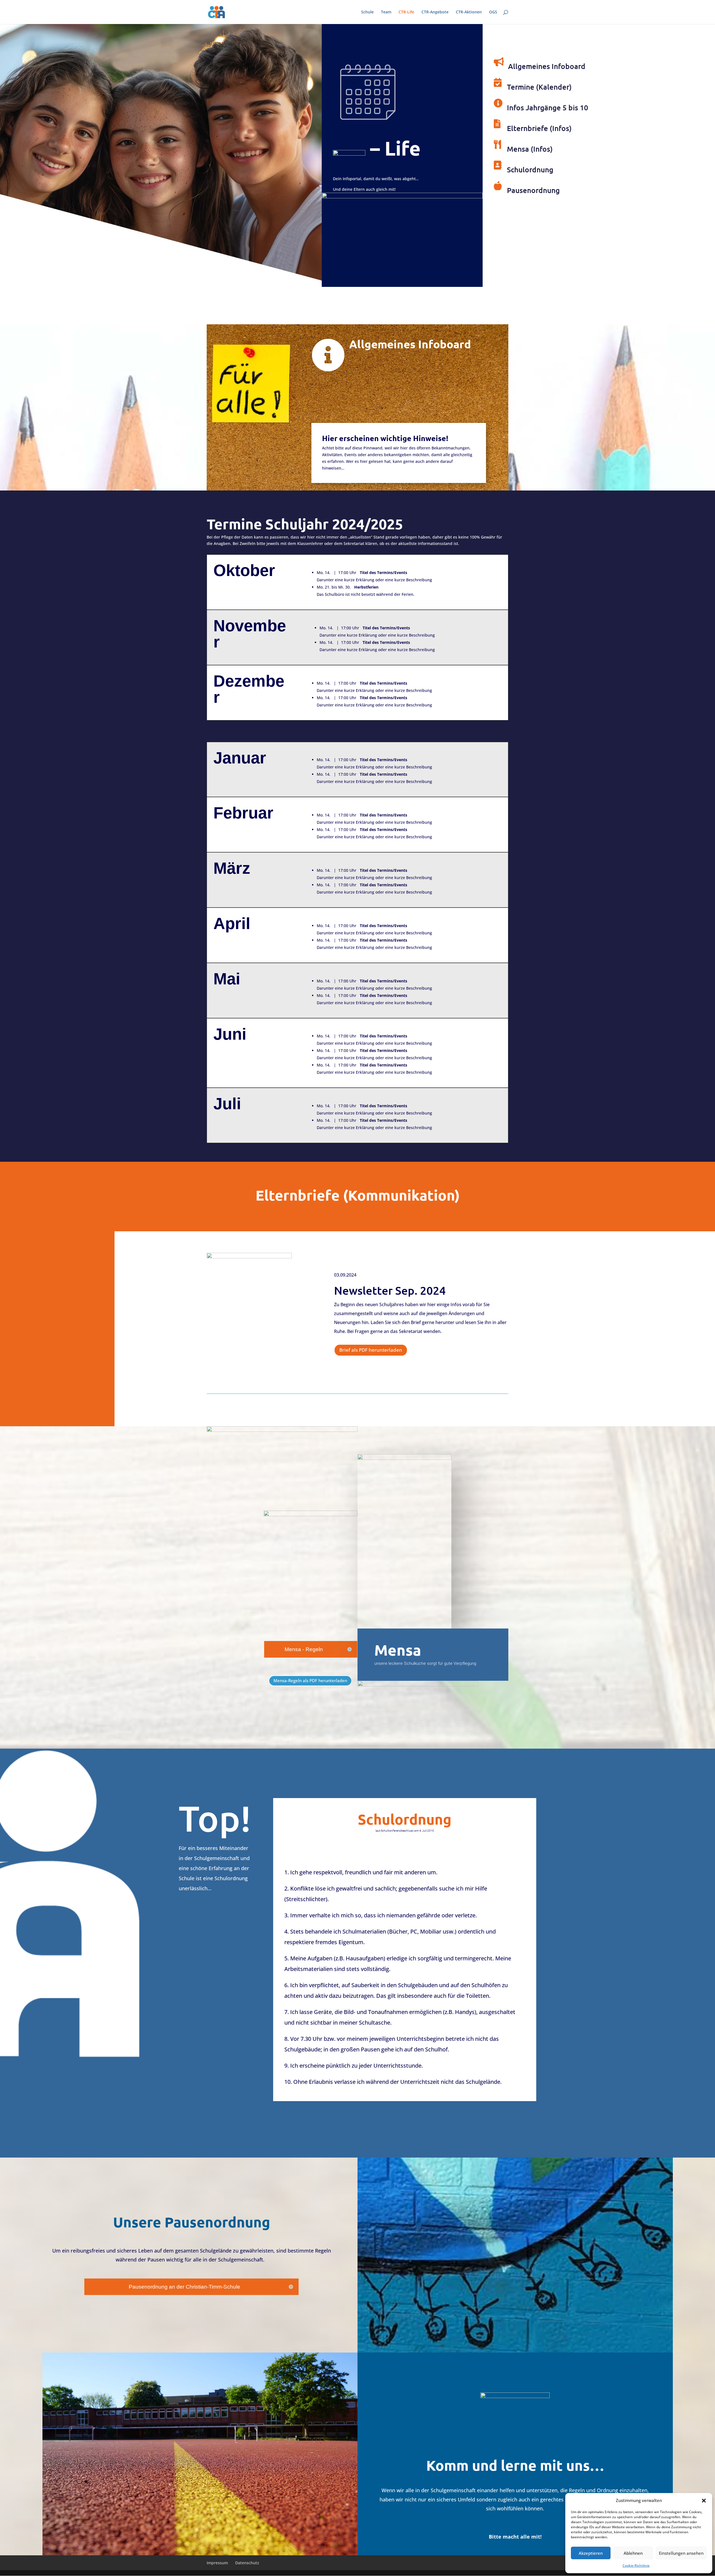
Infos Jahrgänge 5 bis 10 (548, 107)
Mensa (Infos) (530, 149)
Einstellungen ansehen (681, 2553)
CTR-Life (406, 12)
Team (386, 12)
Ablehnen (633, 2553)
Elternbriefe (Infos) (539, 128)
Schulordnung (530, 169)
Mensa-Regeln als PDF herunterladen (310, 1680)
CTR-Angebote (435, 12)
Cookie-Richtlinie (636, 2566)
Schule (367, 12)
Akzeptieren (591, 2553)
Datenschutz (247, 2563)
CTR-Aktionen (469, 12)
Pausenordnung (533, 190)
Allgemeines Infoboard (547, 66)
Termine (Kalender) (539, 87)
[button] (704, 2501)
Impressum (217, 2563)
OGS (493, 12)
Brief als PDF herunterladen (371, 1350)
